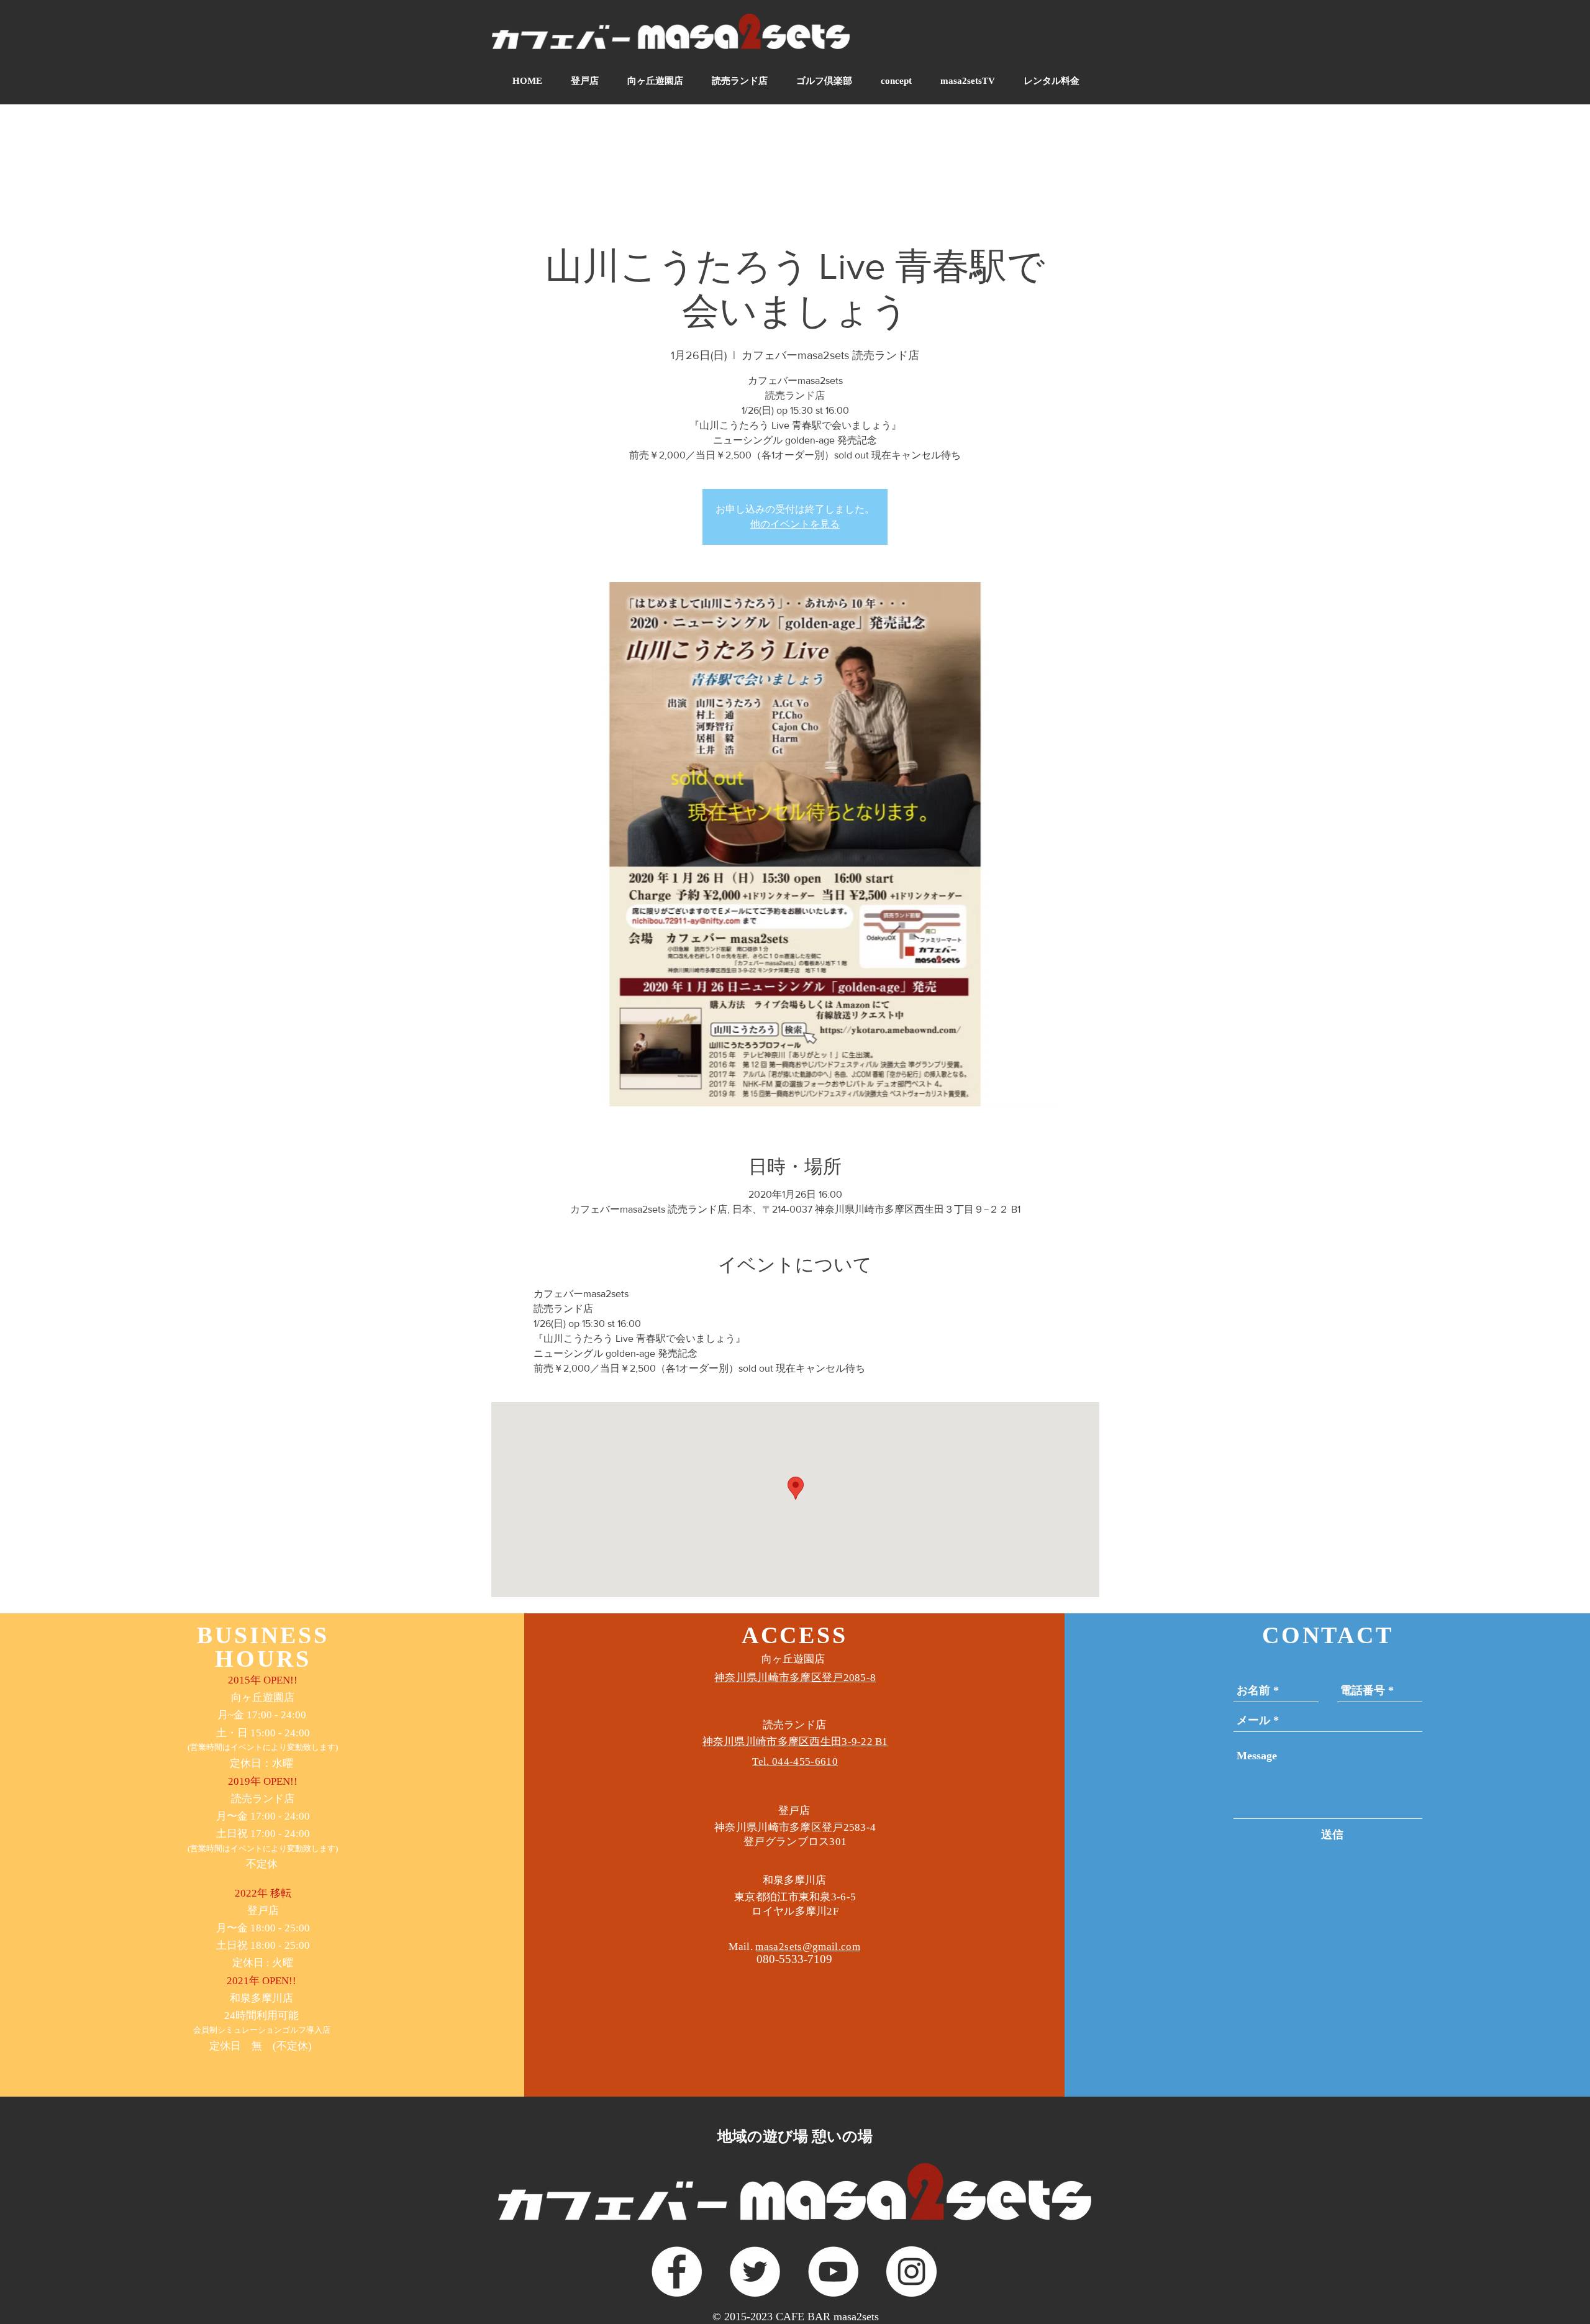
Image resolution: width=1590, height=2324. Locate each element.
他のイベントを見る (795, 524)
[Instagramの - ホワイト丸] (911, 2272)
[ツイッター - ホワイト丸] (755, 2272)
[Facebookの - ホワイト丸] (677, 2272)
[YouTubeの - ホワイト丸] (833, 2272)
